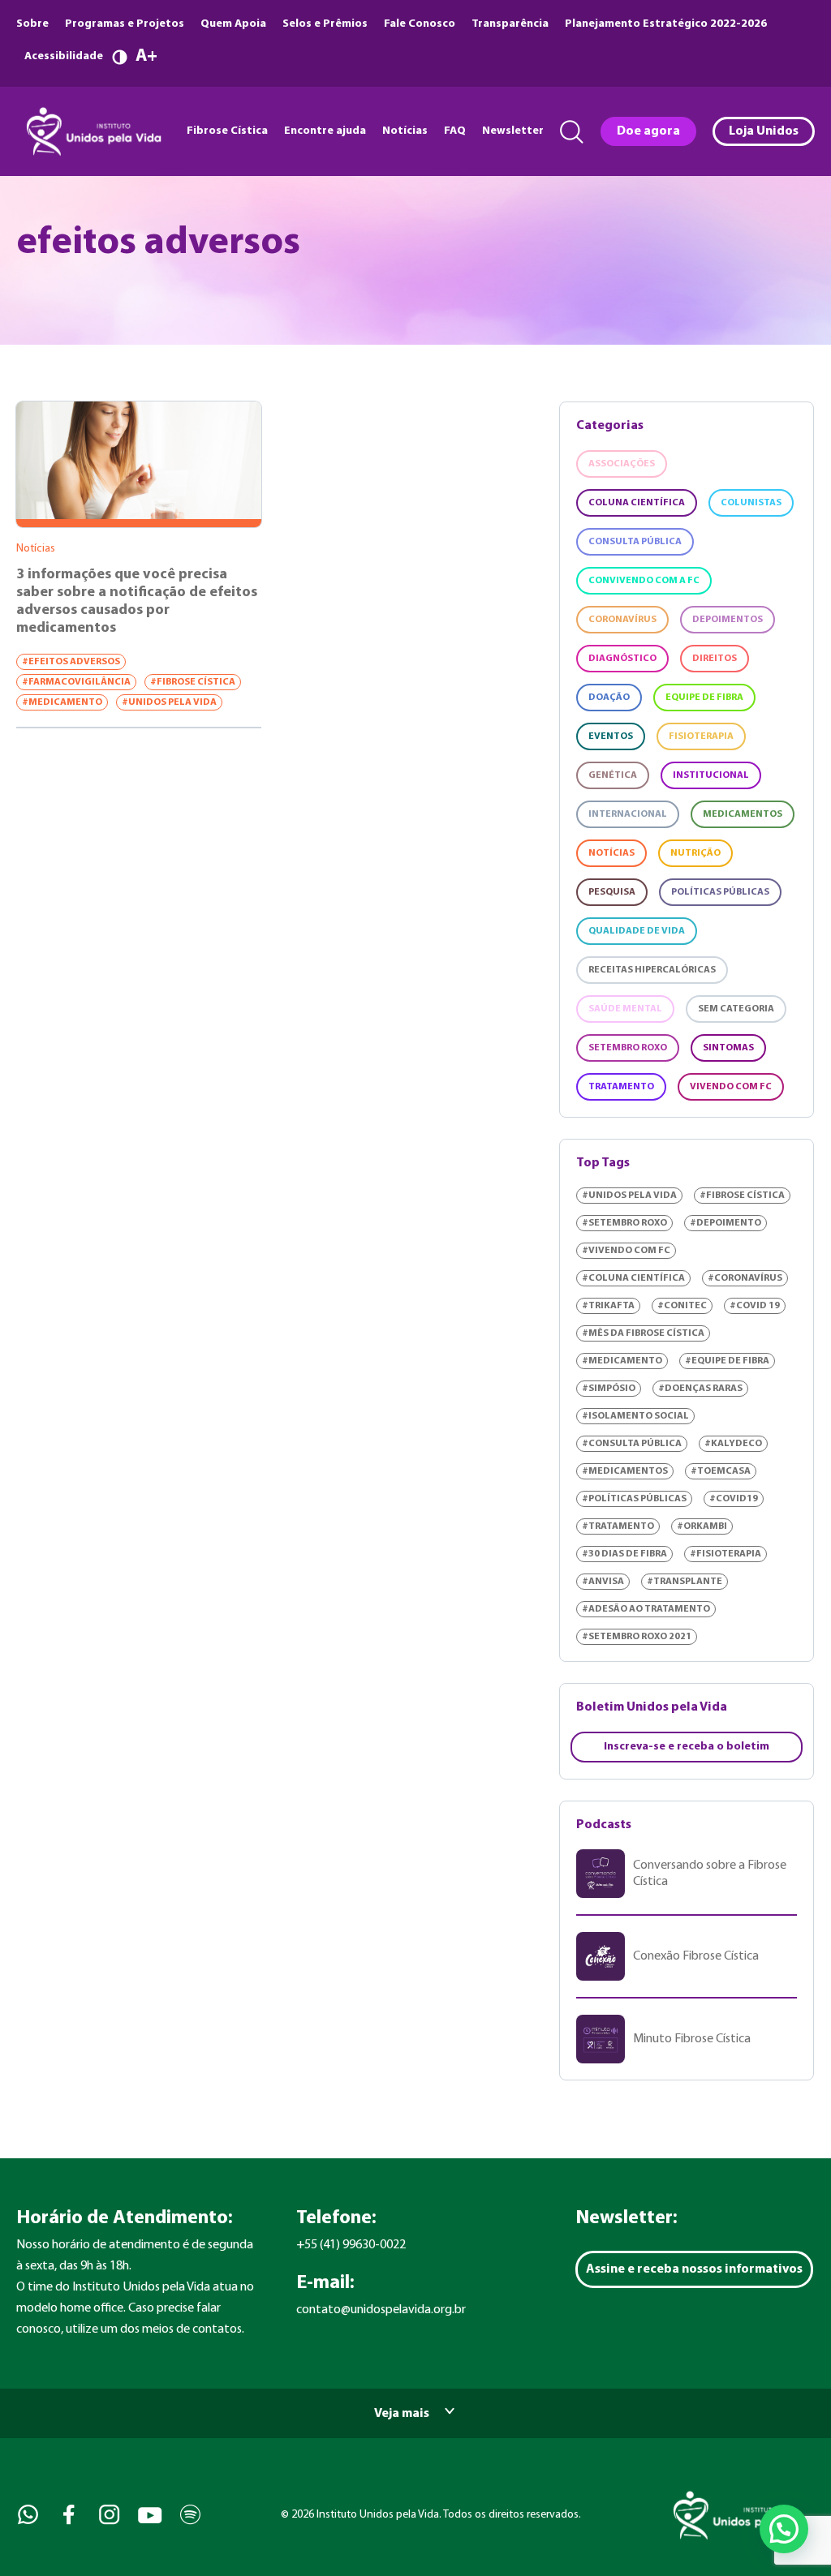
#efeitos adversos (71, 662)
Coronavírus (622, 620)
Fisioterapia (701, 736)
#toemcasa (721, 1471)
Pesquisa (612, 892)
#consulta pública (632, 1444)
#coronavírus (745, 1278)
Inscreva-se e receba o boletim (687, 1747)
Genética (613, 775)
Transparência (510, 24)
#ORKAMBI (702, 1526)
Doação (609, 698)
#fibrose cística (193, 682)
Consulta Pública (635, 542)
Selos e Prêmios (325, 24)
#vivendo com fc (626, 1251)
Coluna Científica (637, 503)
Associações (622, 464)
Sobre (32, 24)
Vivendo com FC (731, 1087)
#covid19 (734, 1499)
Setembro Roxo (628, 1048)
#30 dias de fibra (624, 1554)
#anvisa (603, 1582)
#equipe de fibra (727, 1361)
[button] (784, 2529)
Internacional (628, 814)
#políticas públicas (634, 1499)
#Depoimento (726, 1223)
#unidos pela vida (169, 702)
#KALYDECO (733, 1444)
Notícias (405, 131)
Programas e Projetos (125, 24)
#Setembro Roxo (624, 1223)
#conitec (682, 1306)
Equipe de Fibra (704, 698)
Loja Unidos (764, 131)
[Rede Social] (26, 2515)
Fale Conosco (420, 24)
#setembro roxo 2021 (637, 1637)
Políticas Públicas (720, 892)
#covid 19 (755, 1306)
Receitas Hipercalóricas (652, 970)
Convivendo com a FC (644, 581)
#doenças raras (700, 1389)
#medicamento (62, 702)
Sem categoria (736, 1009)
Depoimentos (728, 620)
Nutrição (695, 853)
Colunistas (751, 503)
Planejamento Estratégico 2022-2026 (666, 24)
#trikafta (608, 1306)
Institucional (711, 775)
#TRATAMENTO (618, 1526)
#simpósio (609, 1389)
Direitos (715, 659)
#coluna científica (633, 1278)
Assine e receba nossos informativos (694, 2269)
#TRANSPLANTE (685, 1582)
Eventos (611, 736)
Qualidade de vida (637, 931)
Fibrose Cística (227, 131)
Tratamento (621, 1087)
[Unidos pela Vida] (92, 131)
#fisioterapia (726, 1554)
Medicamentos (743, 814)
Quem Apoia (233, 24)
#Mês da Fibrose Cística (643, 1333)
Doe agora (648, 131)
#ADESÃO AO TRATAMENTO (646, 1609)
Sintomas (728, 1048)
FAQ (455, 131)
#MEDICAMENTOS (625, 1471)
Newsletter (513, 131)
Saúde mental (625, 1009)
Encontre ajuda (325, 131)
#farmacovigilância (76, 682)
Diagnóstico (622, 659)
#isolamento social (635, 1416)
